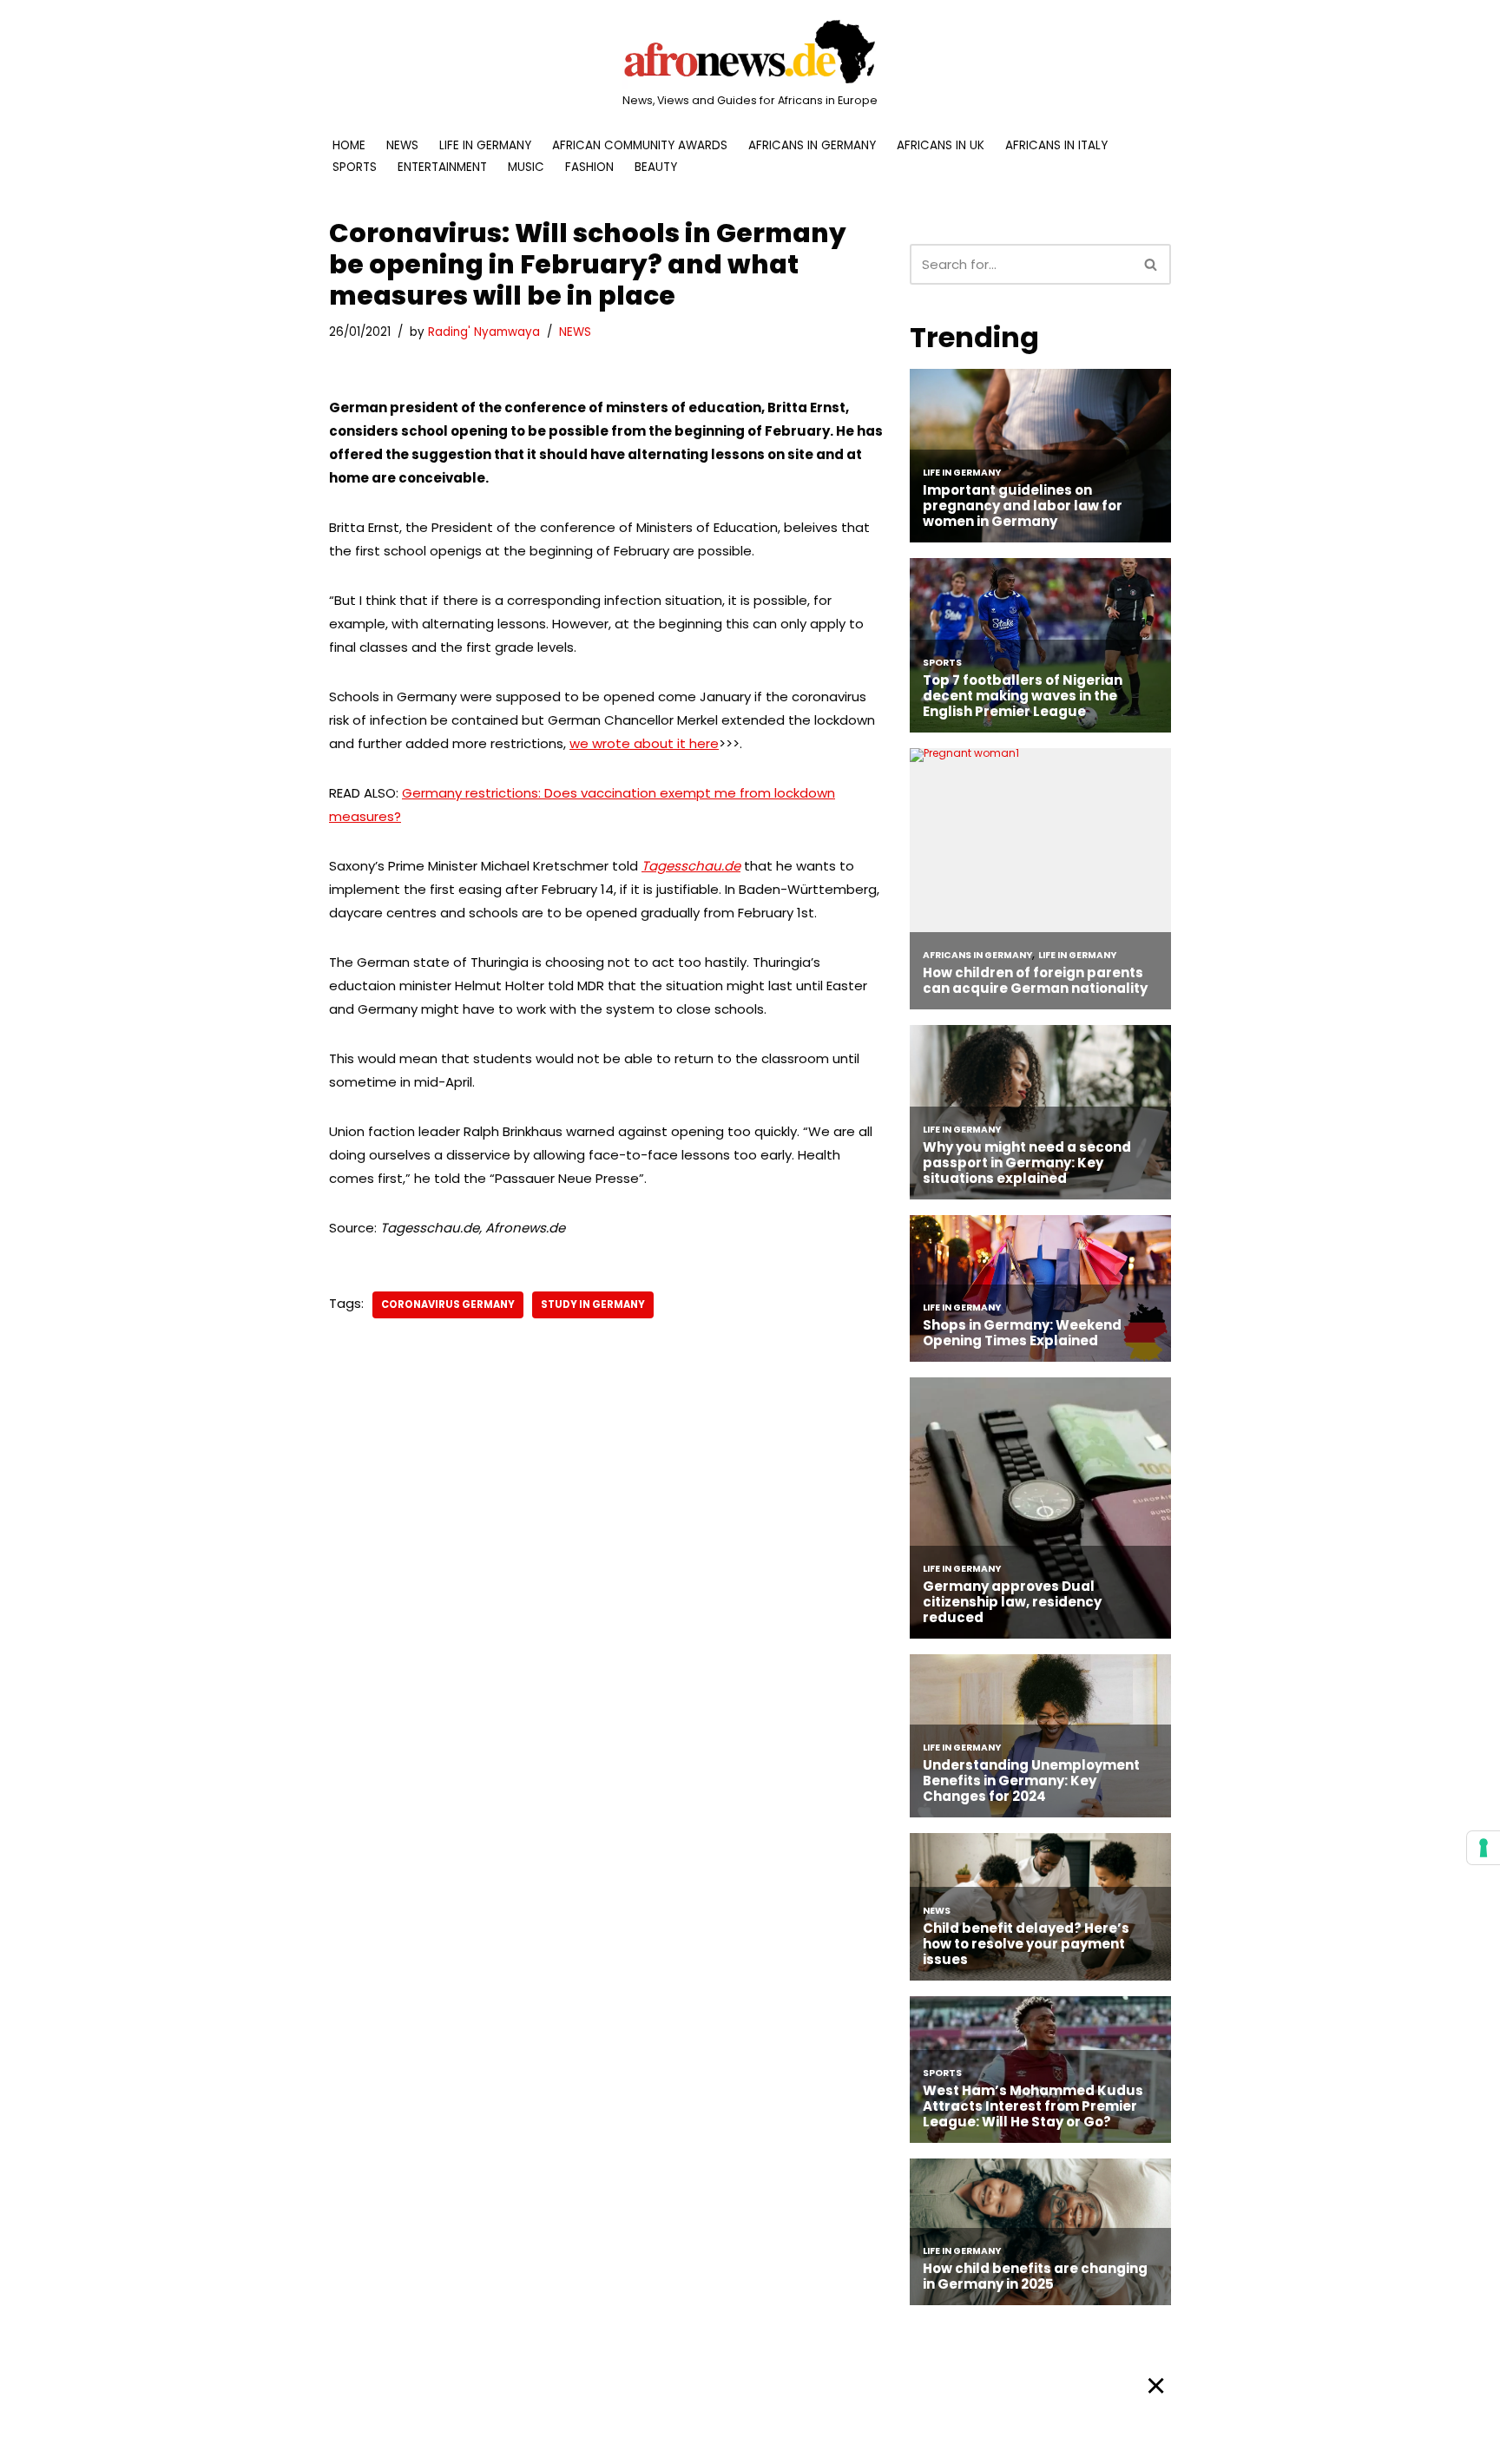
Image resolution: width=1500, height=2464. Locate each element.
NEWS (402, 145)
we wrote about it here (644, 743)
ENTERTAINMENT (442, 167)
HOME (349, 145)
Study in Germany (593, 1304)
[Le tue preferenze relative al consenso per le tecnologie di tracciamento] (1484, 1848)
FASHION (589, 167)
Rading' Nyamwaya (484, 332)
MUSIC (526, 167)
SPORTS (355, 167)
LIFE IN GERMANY (485, 145)
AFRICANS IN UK (941, 145)
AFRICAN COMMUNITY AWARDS (640, 145)
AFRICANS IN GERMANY (812, 145)
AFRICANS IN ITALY (1056, 145)
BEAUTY (656, 167)
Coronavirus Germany (448, 1304)
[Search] (1151, 264)
